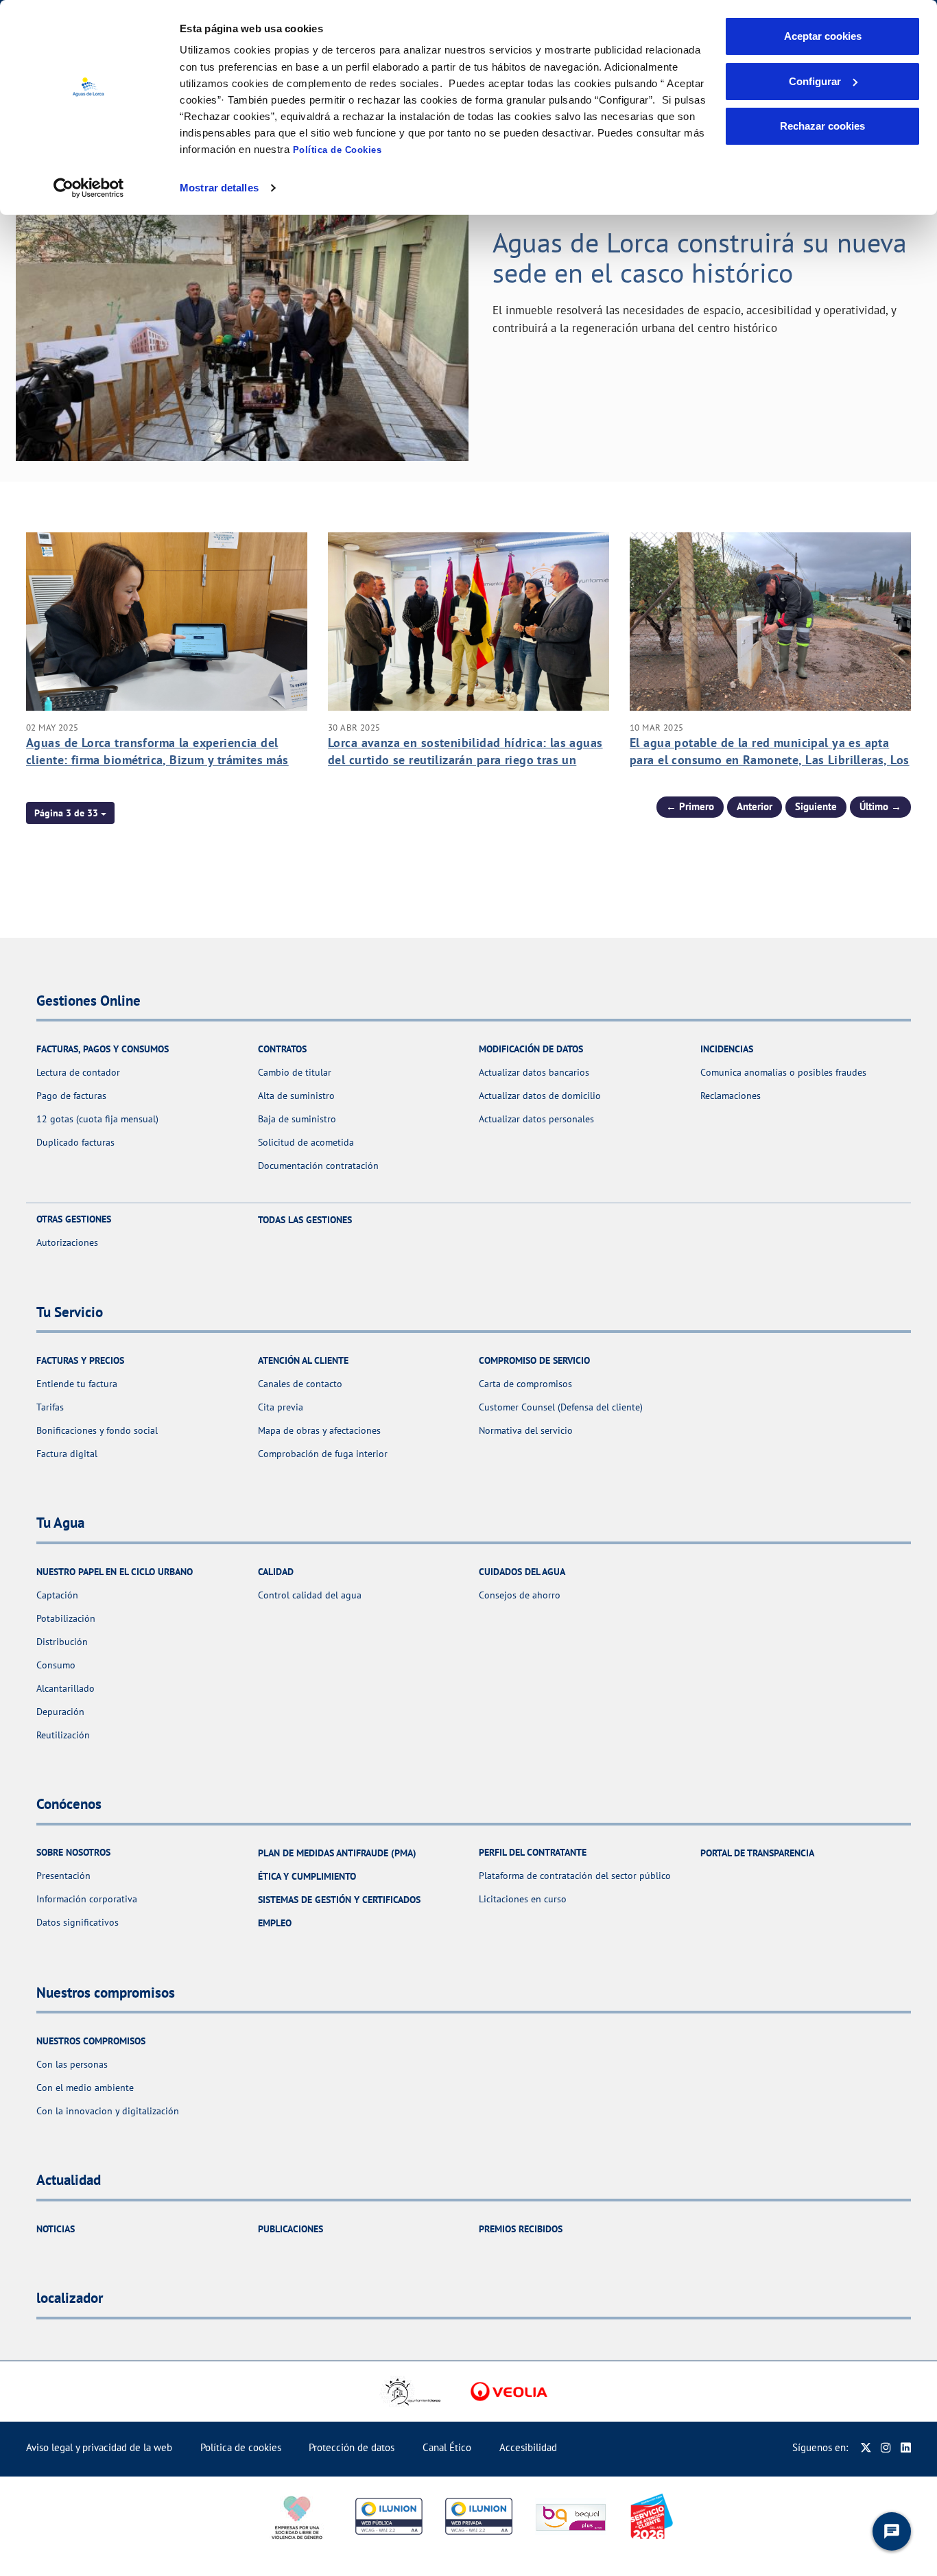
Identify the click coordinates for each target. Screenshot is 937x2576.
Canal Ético (447, 2447)
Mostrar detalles (219, 188)
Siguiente (816, 806)
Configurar (815, 81)
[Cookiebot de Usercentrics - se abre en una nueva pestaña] (89, 188)
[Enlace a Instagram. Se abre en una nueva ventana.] (886, 2447)
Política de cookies (241, 2447)
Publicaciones (290, 2229)
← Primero (690, 806)
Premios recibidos (521, 2229)
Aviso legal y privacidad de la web (99, 2447)
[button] (70, 813)
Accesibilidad (528, 2447)
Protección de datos (352, 2447)
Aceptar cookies (823, 36)
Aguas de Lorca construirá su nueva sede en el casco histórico (700, 257)
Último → (880, 806)
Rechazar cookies (822, 126)
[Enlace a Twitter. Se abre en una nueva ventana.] (866, 2447)
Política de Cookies (337, 150)
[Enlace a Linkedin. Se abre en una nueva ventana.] (906, 2447)
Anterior (755, 806)
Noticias (56, 2229)
